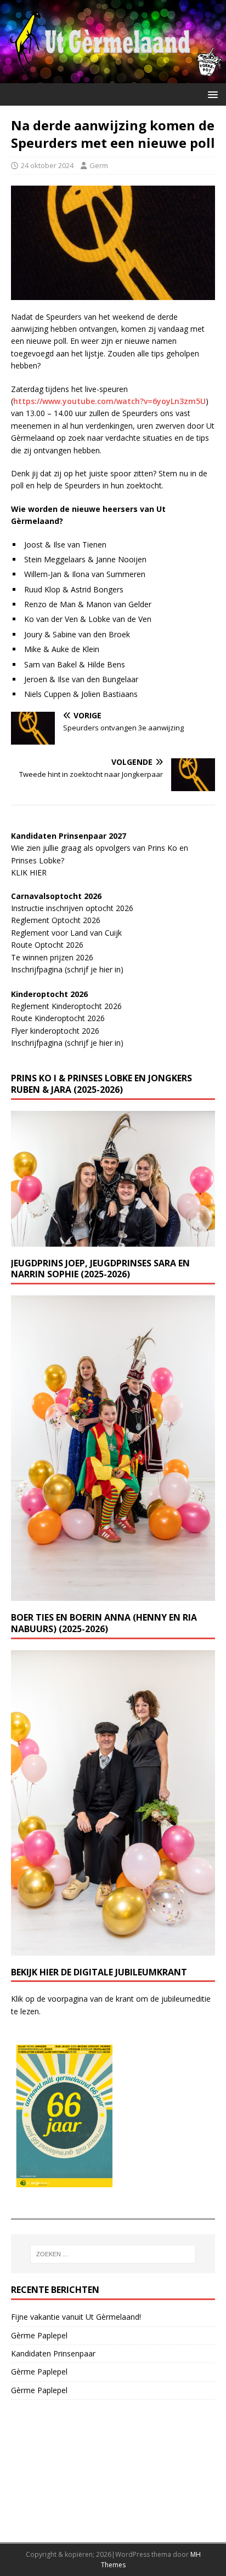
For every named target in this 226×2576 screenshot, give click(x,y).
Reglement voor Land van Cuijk (66, 933)
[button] (211, 94)
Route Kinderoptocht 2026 (58, 1018)
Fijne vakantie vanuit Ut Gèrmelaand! (76, 2317)
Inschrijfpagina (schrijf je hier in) (67, 969)
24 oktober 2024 (47, 165)
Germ (99, 165)
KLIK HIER (29, 872)
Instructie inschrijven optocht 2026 (72, 908)
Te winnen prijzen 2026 (52, 957)
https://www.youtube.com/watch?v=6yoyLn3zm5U (109, 401)
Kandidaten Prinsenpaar (53, 2353)
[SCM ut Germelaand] (113, 77)
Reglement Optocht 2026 (56, 920)
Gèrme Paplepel (39, 2335)
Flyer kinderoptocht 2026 (55, 1031)
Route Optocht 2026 (47, 945)
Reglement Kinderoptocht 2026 (66, 1006)
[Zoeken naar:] (113, 2254)
